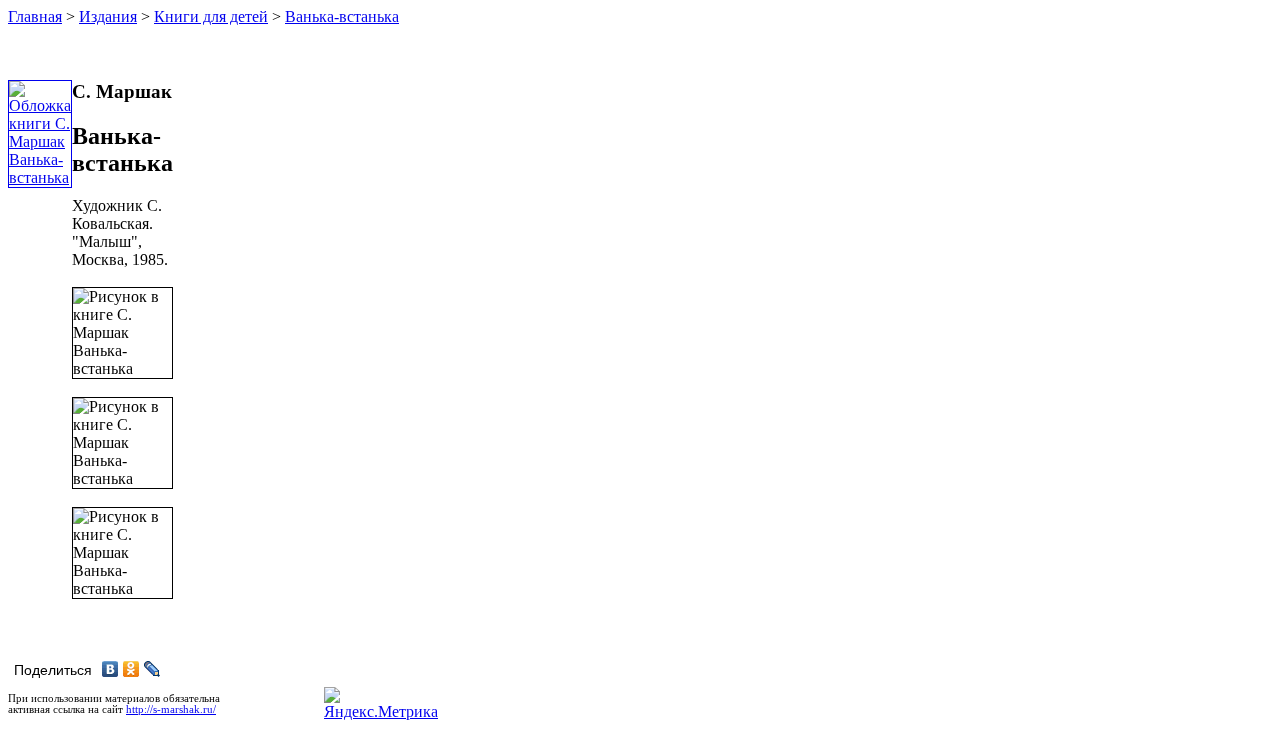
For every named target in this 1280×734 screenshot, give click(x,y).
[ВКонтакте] (110, 669)
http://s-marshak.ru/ (171, 709)
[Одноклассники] (131, 669)
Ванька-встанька (342, 16)
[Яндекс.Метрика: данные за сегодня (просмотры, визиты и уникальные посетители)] (381, 704)
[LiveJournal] (152, 669)
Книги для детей (211, 16)
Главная (35, 16)
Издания (108, 16)
